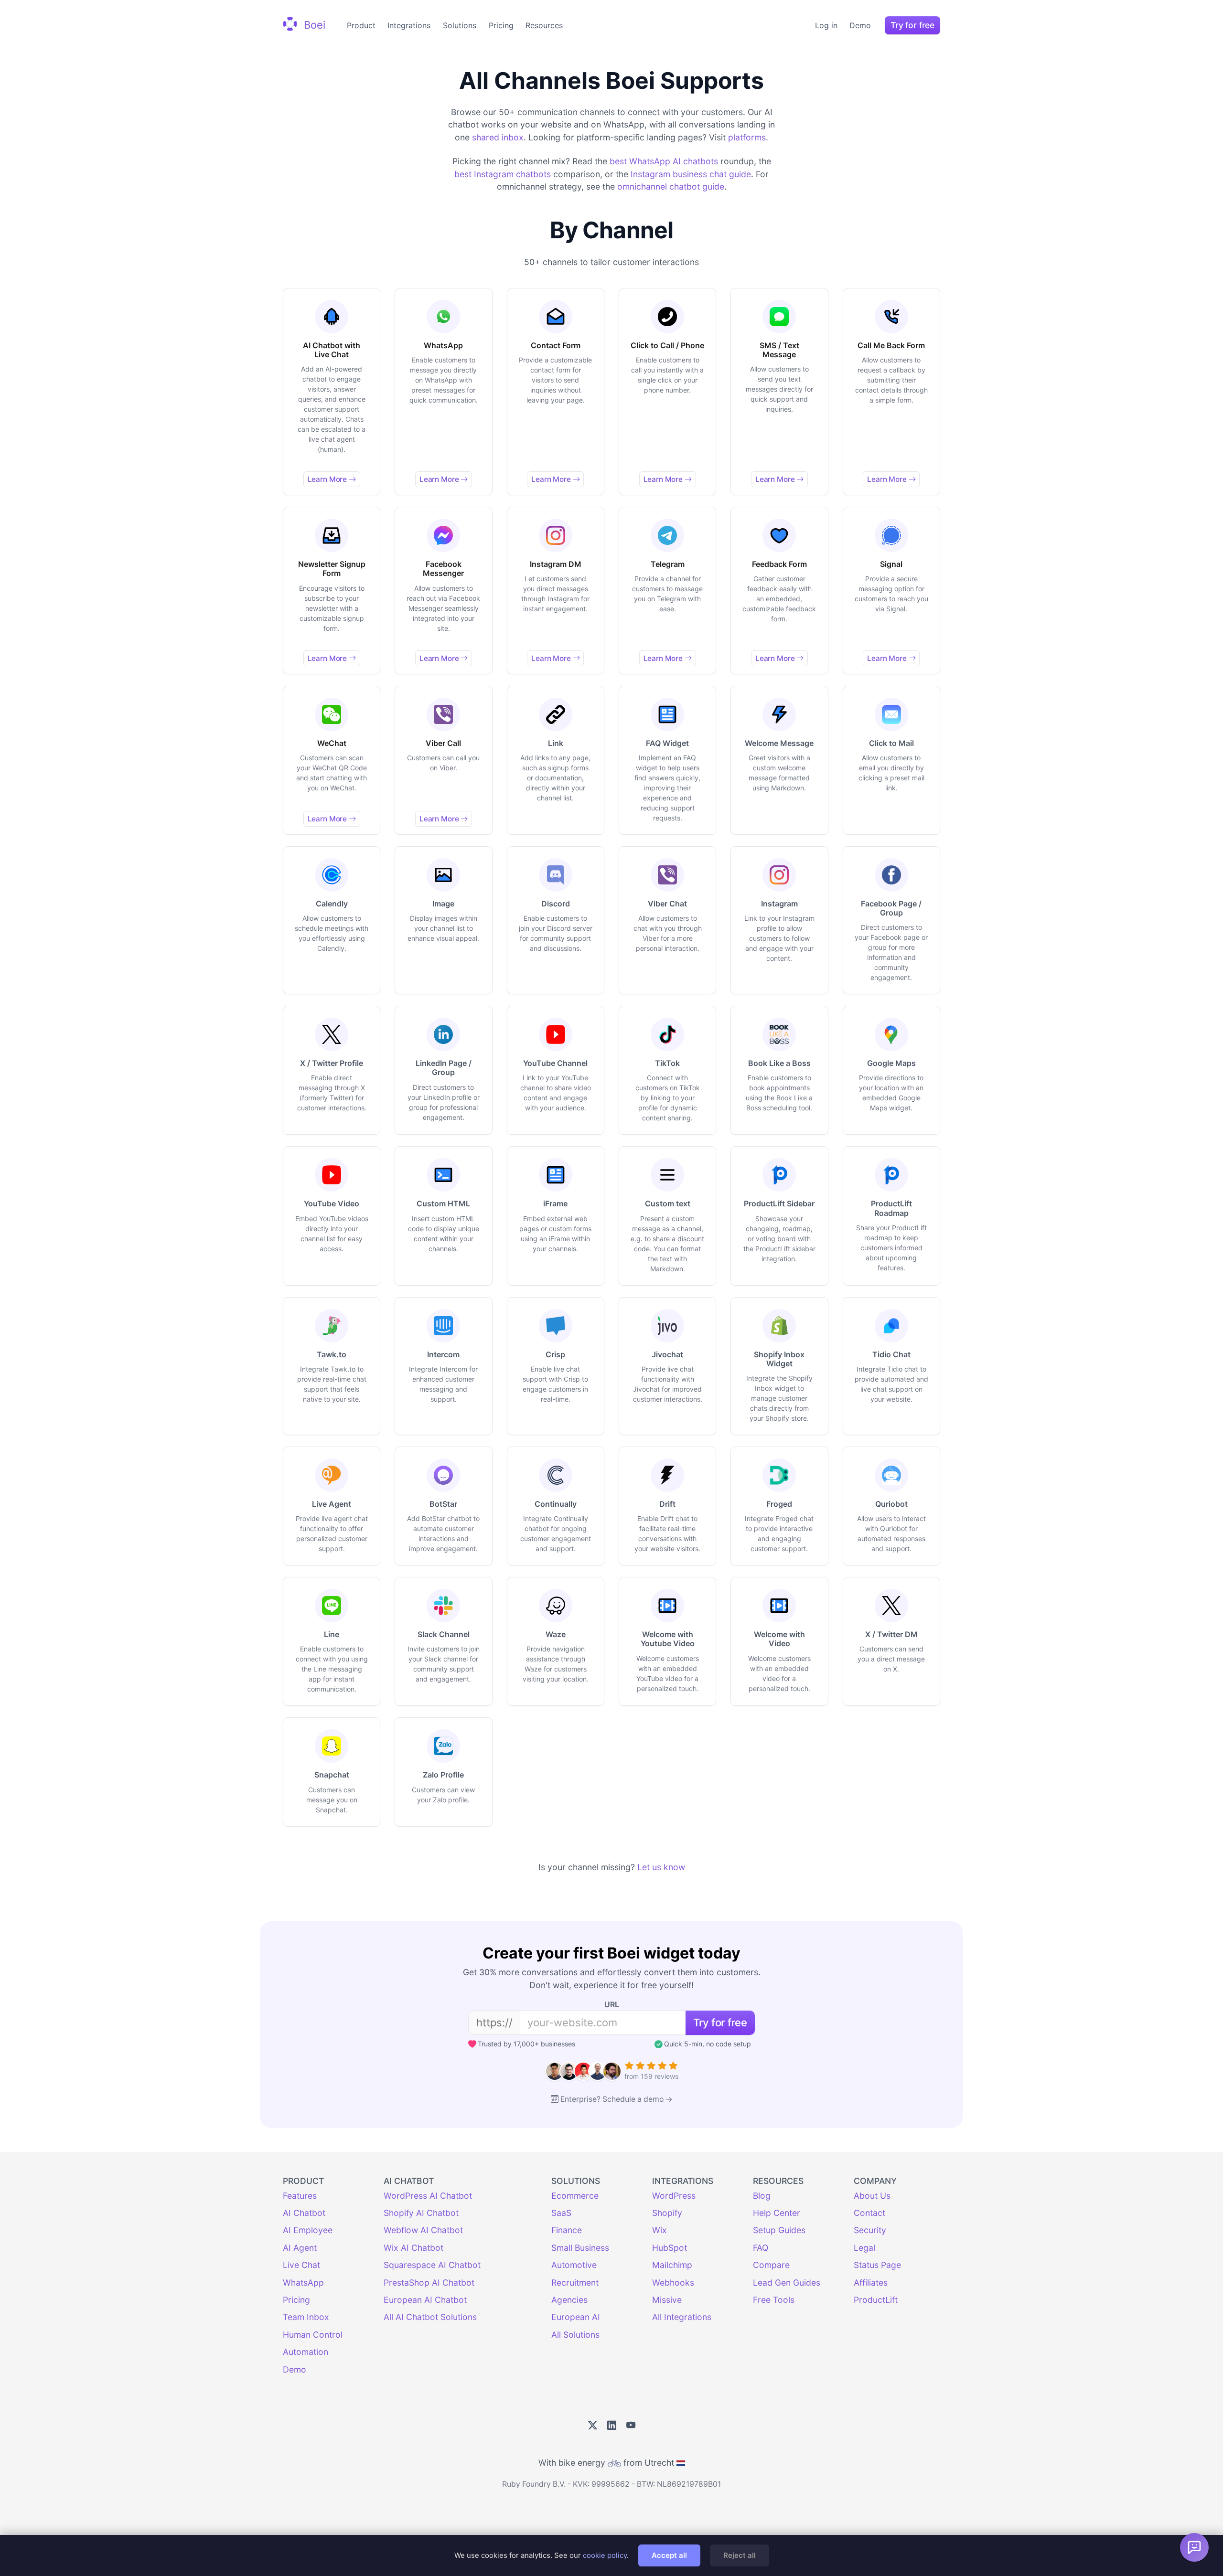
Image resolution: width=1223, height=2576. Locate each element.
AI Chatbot (304, 2213)
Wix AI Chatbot (413, 2248)
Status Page (877, 2265)
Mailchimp (672, 2265)
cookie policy (605, 2555)
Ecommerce (575, 2196)
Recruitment (575, 2283)
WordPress (674, 2196)
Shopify (667, 2213)
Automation (306, 2352)
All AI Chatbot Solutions (430, 2317)
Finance (567, 2230)
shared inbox (498, 137)
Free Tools (774, 2300)
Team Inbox (306, 2317)
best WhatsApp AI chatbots (664, 161)
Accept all (669, 2555)
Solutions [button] (460, 25)
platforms (747, 137)
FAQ (761, 2248)
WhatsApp (303, 2283)
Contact (869, 2213)
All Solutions (575, 2335)
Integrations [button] (409, 25)
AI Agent (300, 2248)
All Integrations (682, 2317)
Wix (660, 2230)
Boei (313, 24)
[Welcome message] (1194, 2547)
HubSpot (670, 2248)
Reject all (740, 2555)
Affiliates (871, 2283)
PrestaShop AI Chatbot (429, 2283)
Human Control (313, 2335)
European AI (576, 2317)
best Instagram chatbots (503, 174)
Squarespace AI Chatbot (432, 2265)
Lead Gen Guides (787, 2283)
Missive (667, 2300)
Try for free (912, 25)
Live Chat (301, 2265)
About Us (872, 2196)
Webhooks (673, 2283)
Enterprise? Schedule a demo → (617, 2099)
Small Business (580, 2248)
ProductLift (876, 2300)
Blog (762, 2196)
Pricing (501, 25)
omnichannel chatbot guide (671, 186)
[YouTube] (631, 2426)
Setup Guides (779, 2230)
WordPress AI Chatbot (428, 2196)
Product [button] (361, 25)
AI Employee (308, 2230)
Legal (864, 2248)
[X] (593, 2426)
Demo (860, 25)
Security (870, 2230)
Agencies (569, 2300)
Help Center (777, 2213)
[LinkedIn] (612, 2426)
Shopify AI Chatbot (421, 2213)
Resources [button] (544, 25)
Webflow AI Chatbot (423, 2230)
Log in (826, 25)
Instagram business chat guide (691, 174)
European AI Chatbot (425, 2300)
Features (300, 2196)
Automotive (574, 2265)
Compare (771, 2265)
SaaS (561, 2213)
